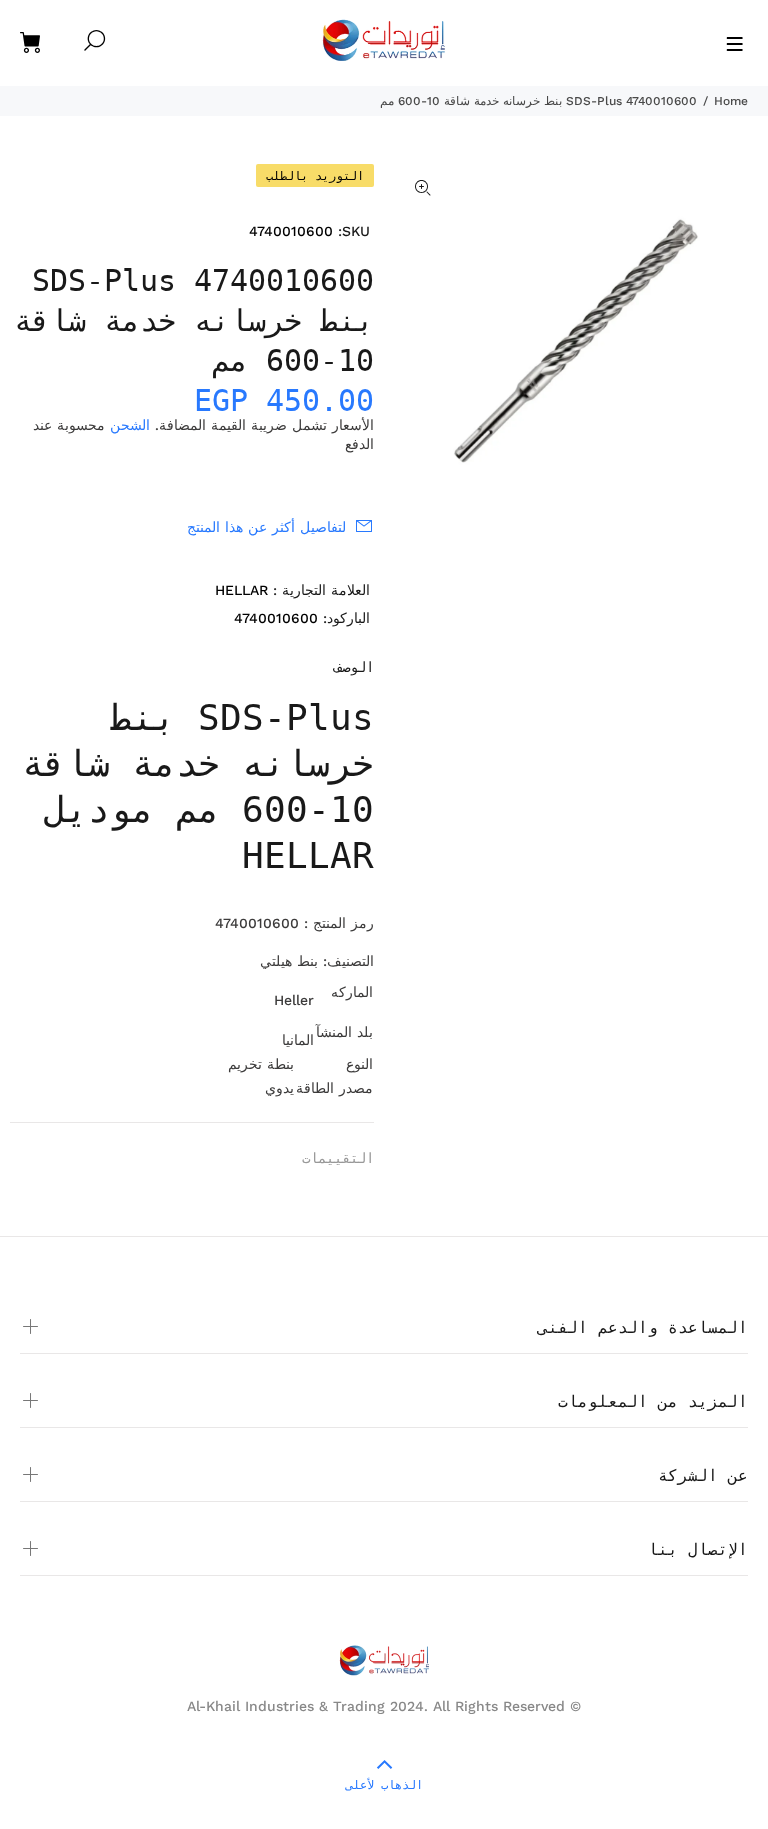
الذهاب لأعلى (384, 1785)
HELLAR (241, 590)
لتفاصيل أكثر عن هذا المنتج (266, 527)
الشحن (130, 425)
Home (731, 101)
